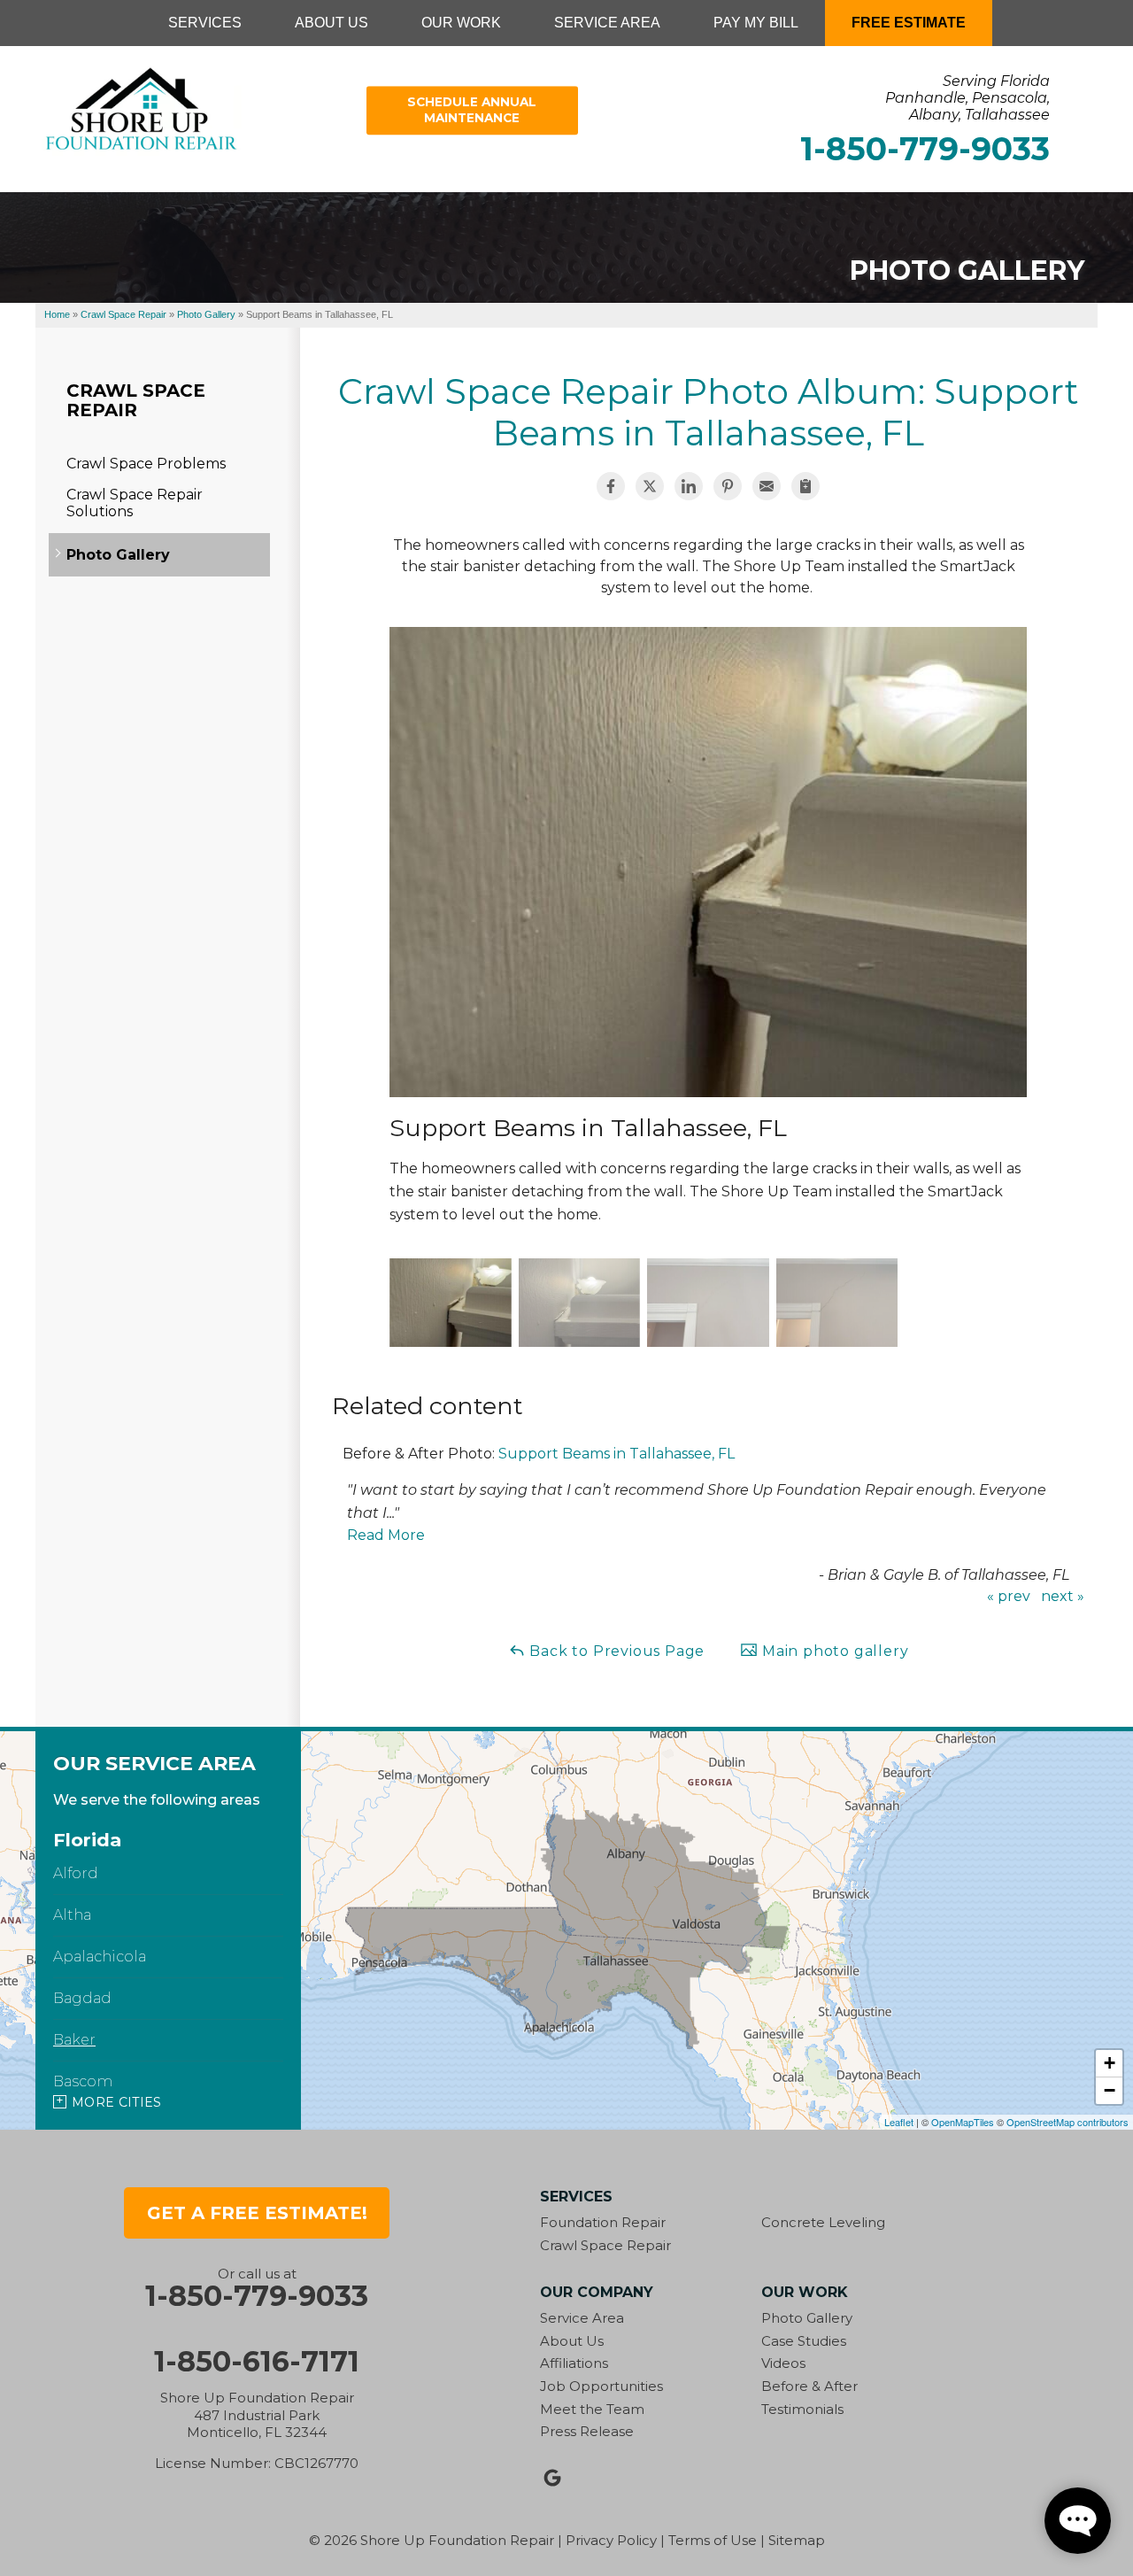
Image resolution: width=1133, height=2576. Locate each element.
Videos (783, 2363)
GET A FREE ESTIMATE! (257, 2213)
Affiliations (574, 2363)
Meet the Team (592, 2409)
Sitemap (797, 2540)
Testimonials (802, 2409)
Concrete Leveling (823, 2222)
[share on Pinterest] (728, 486)
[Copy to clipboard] (805, 486)
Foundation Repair (603, 2222)
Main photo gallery (833, 1651)
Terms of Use (713, 2540)
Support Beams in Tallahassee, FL (617, 1454)
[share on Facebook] (611, 486)
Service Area (582, 2318)
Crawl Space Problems (146, 464)
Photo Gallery (118, 555)
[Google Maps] (552, 2478)
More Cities (117, 2102)
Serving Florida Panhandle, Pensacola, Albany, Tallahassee (967, 98)
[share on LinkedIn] (689, 486)
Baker (74, 2040)
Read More (386, 1535)
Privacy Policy (611, 2540)
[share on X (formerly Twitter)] (650, 486)
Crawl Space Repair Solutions (135, 503)
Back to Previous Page (616, 1651)
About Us (572, 2341)
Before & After (809, 2386)
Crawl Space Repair (136, 400)
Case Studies (804, 2341)
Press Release (587, 2431)
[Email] (767, 486)
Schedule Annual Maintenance (472, 110)
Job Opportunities (601, 2386)
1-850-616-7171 (257, 2362)
